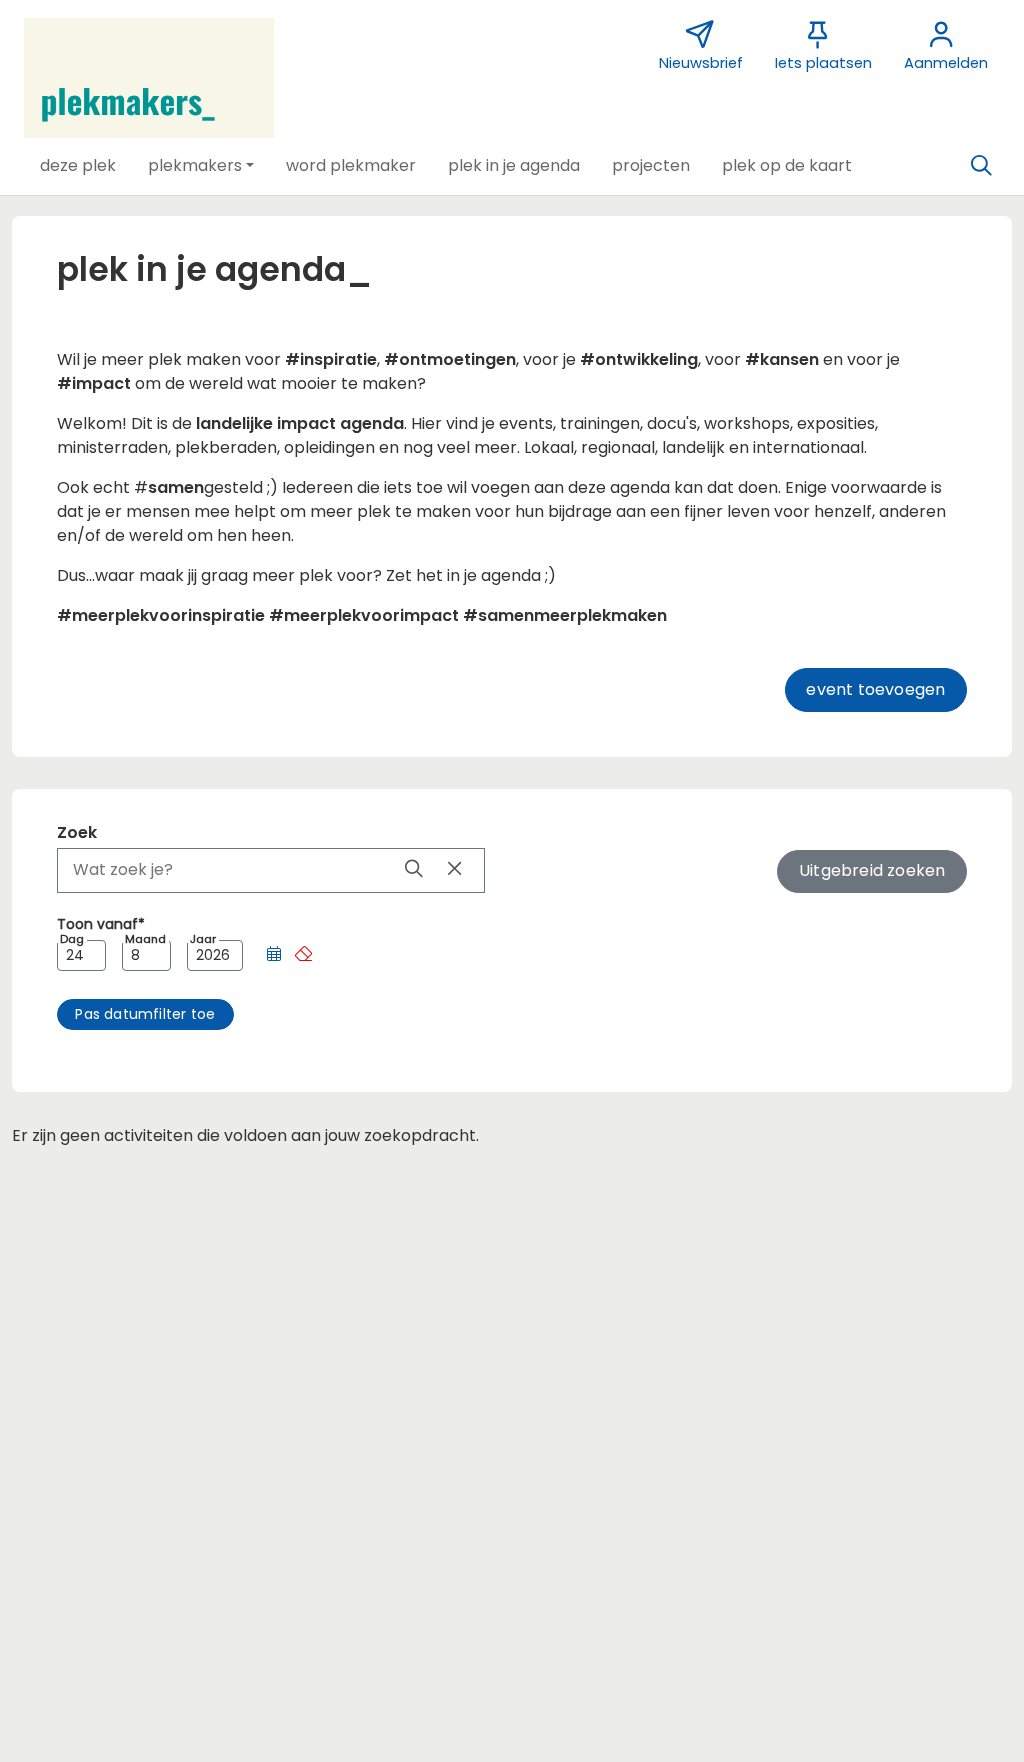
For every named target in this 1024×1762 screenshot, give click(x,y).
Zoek (77, 832)
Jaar (203, 939)
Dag (72, 939)
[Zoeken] (981, 166)
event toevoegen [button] (875, 689)
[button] (78, 166)
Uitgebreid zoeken (872, 870)
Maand (145, 939)
